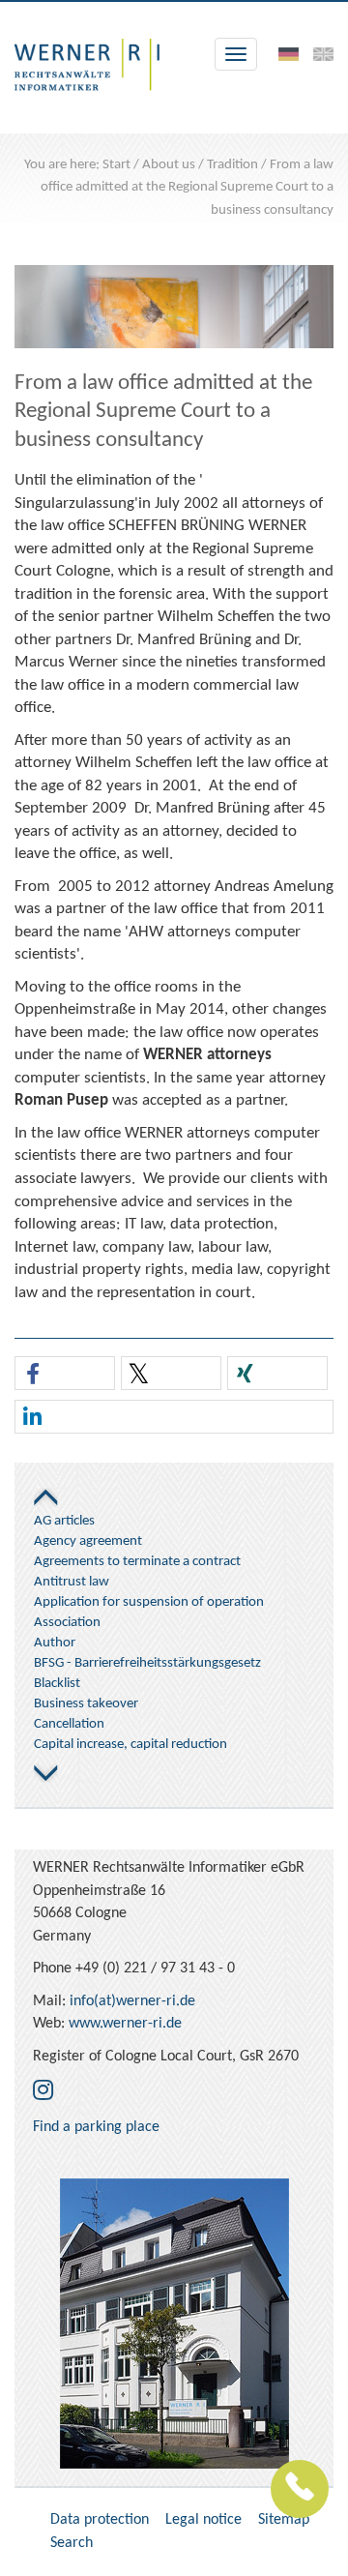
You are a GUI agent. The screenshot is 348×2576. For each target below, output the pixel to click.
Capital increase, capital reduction (130, 1745)
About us (169, 165)
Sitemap (284, 2520)
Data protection (100, 2520)
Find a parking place (96, 2127)
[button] (65, 1374)
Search (72, 2543)
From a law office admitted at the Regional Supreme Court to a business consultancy (187, 188)
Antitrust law (72, 1582)
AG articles (64, 1521)
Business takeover (86, 1704)
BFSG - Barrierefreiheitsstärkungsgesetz (147, 1663)
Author (55, 1643)
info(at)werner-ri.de (132, 2001)
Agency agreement (88, 1541)
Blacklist (57, 1684)
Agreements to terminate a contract (137, 1562)
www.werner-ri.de (125, 2024)
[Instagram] (43, 2092)
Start (116, 165)
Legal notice (203, 2520)
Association (67, 1623)
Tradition (232, 165)
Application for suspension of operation (149, 1602)
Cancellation (69, 1724)
